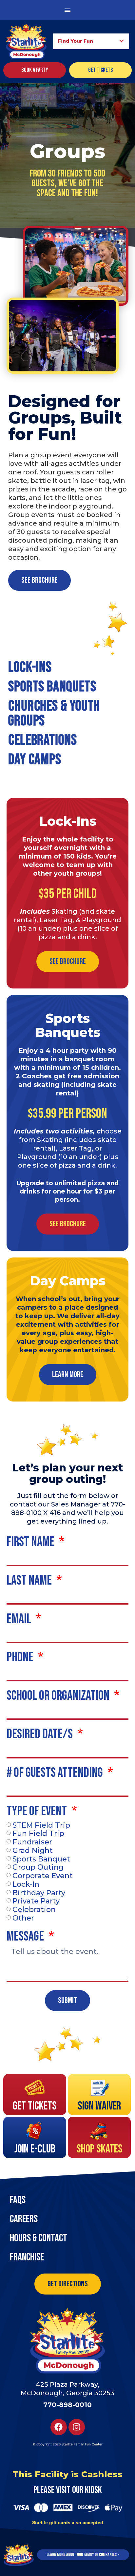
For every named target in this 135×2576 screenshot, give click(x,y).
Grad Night (33, 1850)
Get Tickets (35, 2106)
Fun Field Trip (38, 1833)
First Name (31, 1543)
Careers (24, 2219)
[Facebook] (59, 2427)
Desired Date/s (41, 1735)
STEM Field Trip (41, 1825)
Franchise (27, 2257)
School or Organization (59, 1696)
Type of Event (38, 1812)
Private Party (36, 1901)
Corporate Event (43, 1876)
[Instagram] (77, 2427)
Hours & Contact (39, 2238)
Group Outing (38, 1867)
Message (26, 1937)
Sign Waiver (99, 2106)
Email (20, 1620)
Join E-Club (35, 2149)
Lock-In (26, 1884)
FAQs (18, 2200)
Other (23, 1918)
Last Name (30, 1581)
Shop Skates (99, 2149)
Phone (21, 1658)
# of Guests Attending (56, 1774)
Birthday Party (39, 1892)
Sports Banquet (41, 1859)
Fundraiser (32, 1842)
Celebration (34, 1910)
